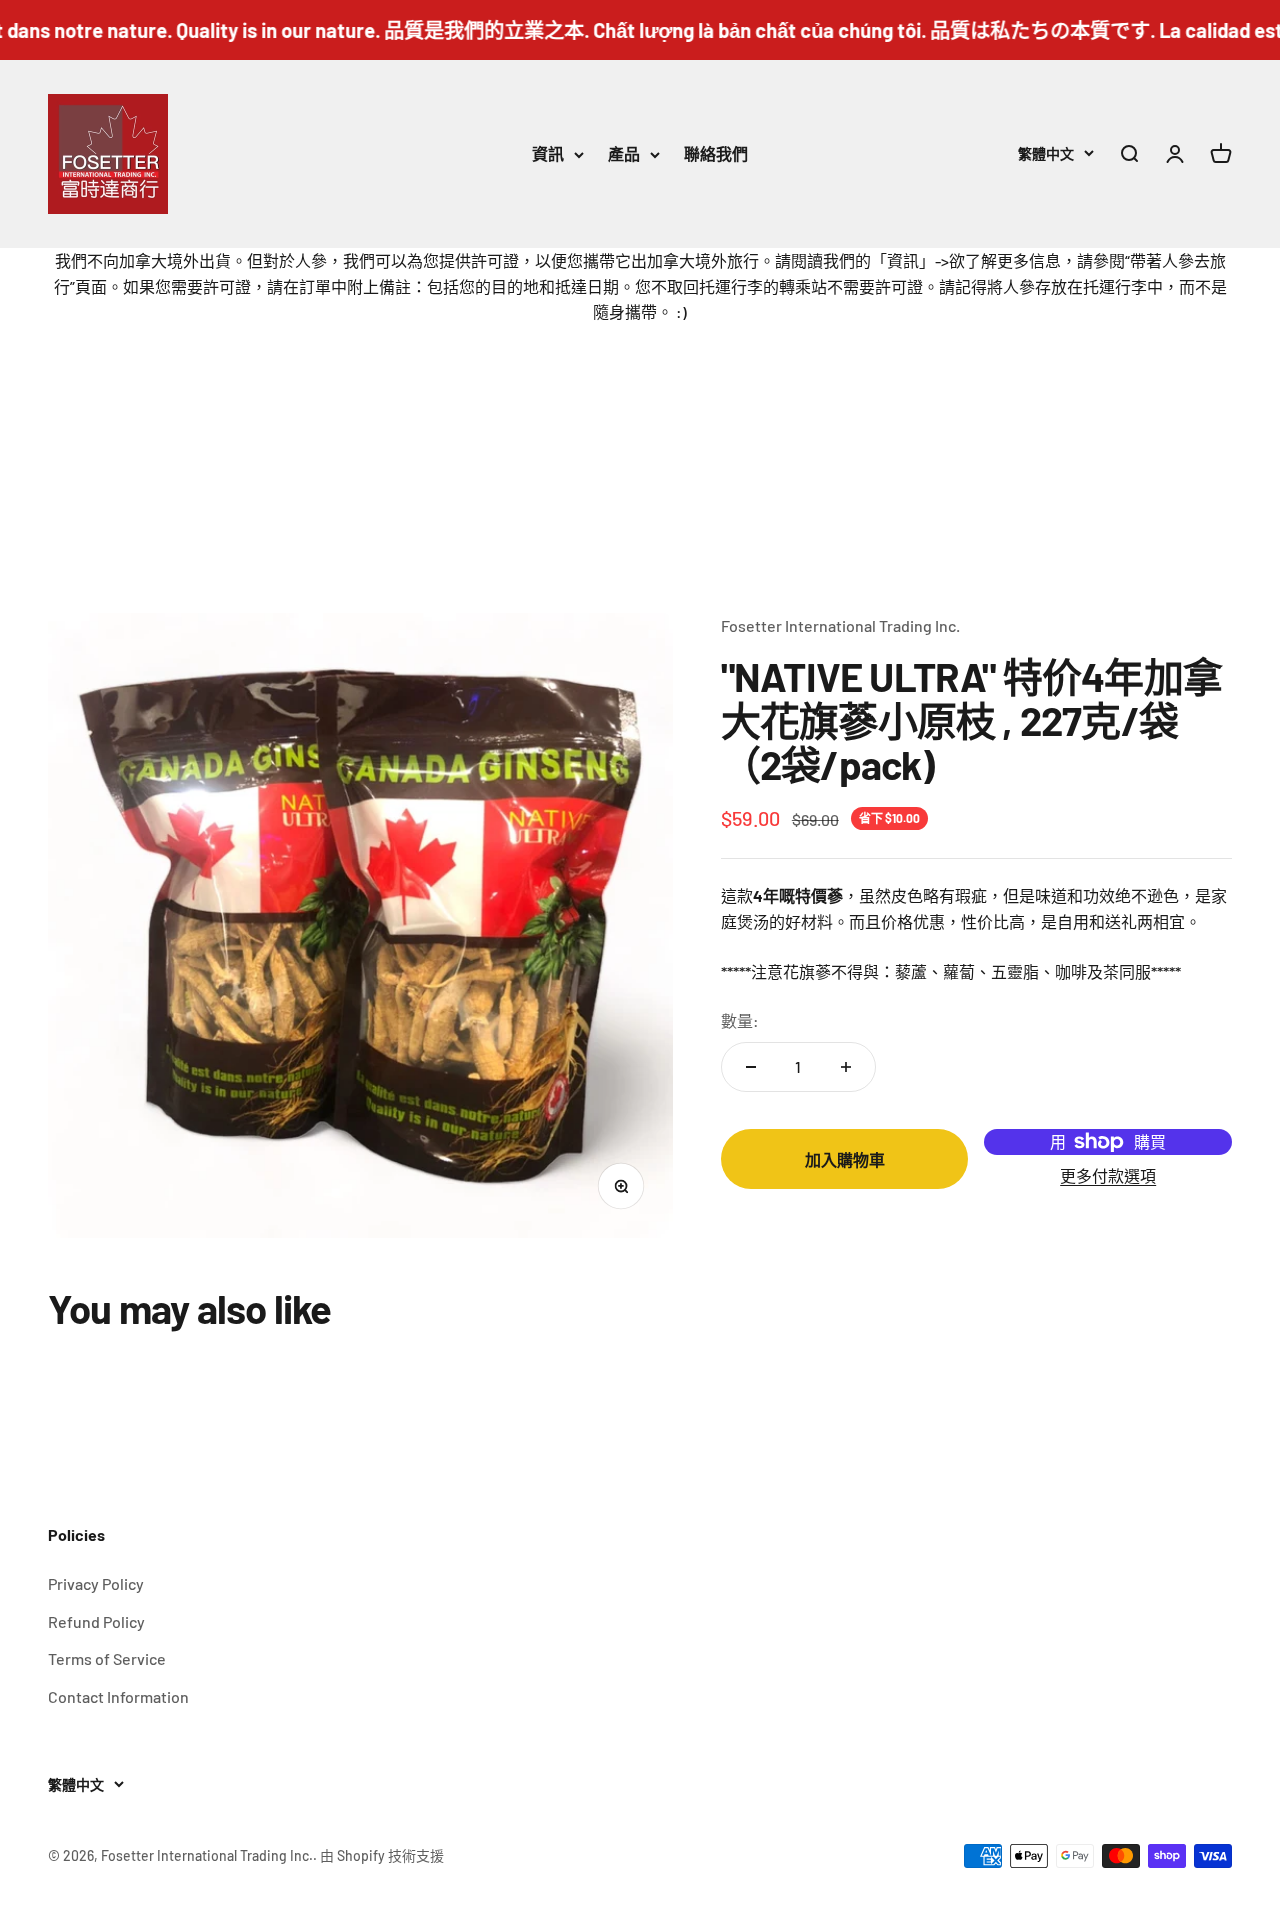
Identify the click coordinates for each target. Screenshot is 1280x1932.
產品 (624, 153)
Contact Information (118, 1696)
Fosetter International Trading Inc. (840, 625)
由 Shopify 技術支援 (382, 1855)
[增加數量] (846, 1067)
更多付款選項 (1108, 1175)
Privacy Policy (96, 1583)
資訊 (548, 153)
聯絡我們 (716, 153)
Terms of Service (107, 1658)
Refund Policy (96, 1621)
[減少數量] (751, 1067)
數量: (740, 1020)
